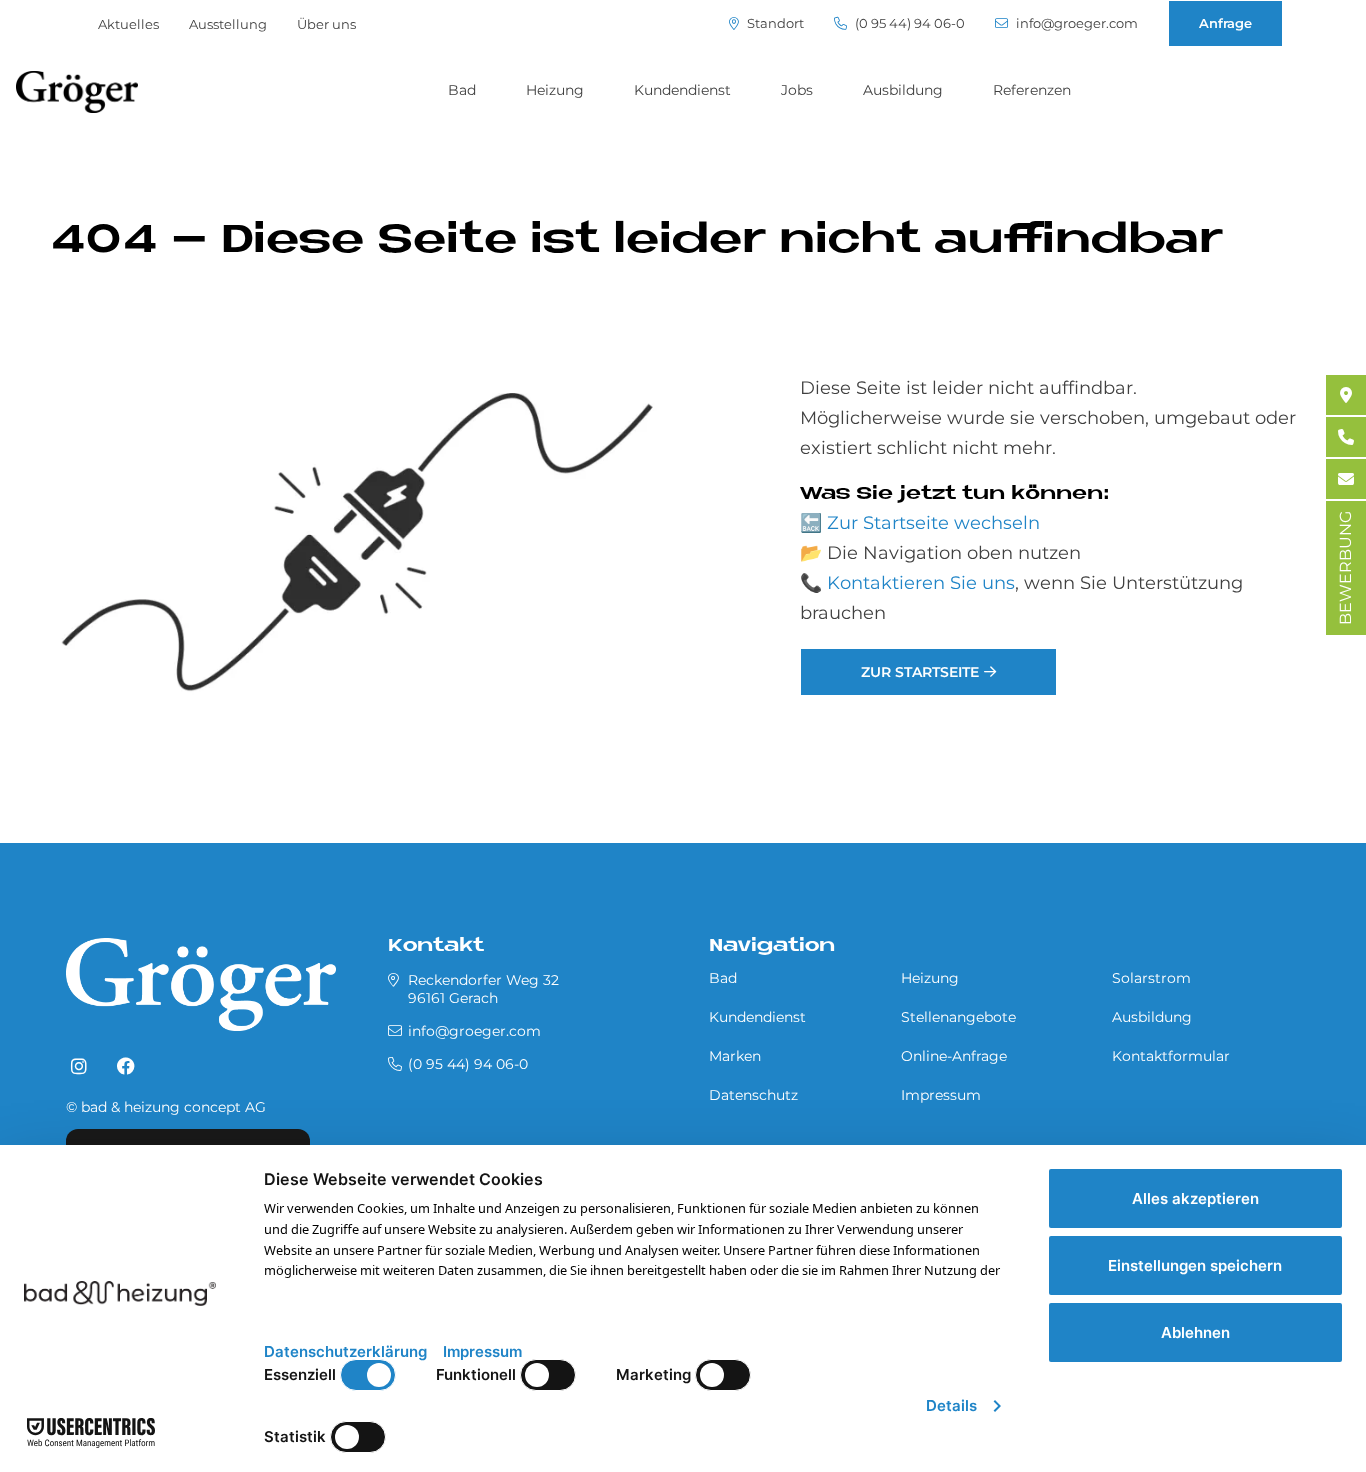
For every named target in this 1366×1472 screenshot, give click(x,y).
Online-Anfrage (954, 1056)
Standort (774, 23)
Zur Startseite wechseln (933, 523)
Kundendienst (682, 90)
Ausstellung (228, 24)
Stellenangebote (958, 1017)
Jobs (797, 90)
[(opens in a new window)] (79, 1067)
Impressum (941, 1095)
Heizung (555, 90)
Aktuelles (128, 24)
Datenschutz (753, 1095)
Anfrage (1225, 23)
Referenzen (1032, 90)
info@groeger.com (1075, 23)
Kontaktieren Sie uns (921, 583)
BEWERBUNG (1345, 568)
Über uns (326, 24)
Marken (735, 1056)
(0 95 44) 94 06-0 (908, 23)
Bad (462, 90)
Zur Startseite (920, 672)
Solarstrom (1151, 978)
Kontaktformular (1171, 1056)
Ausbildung (903, 90)
